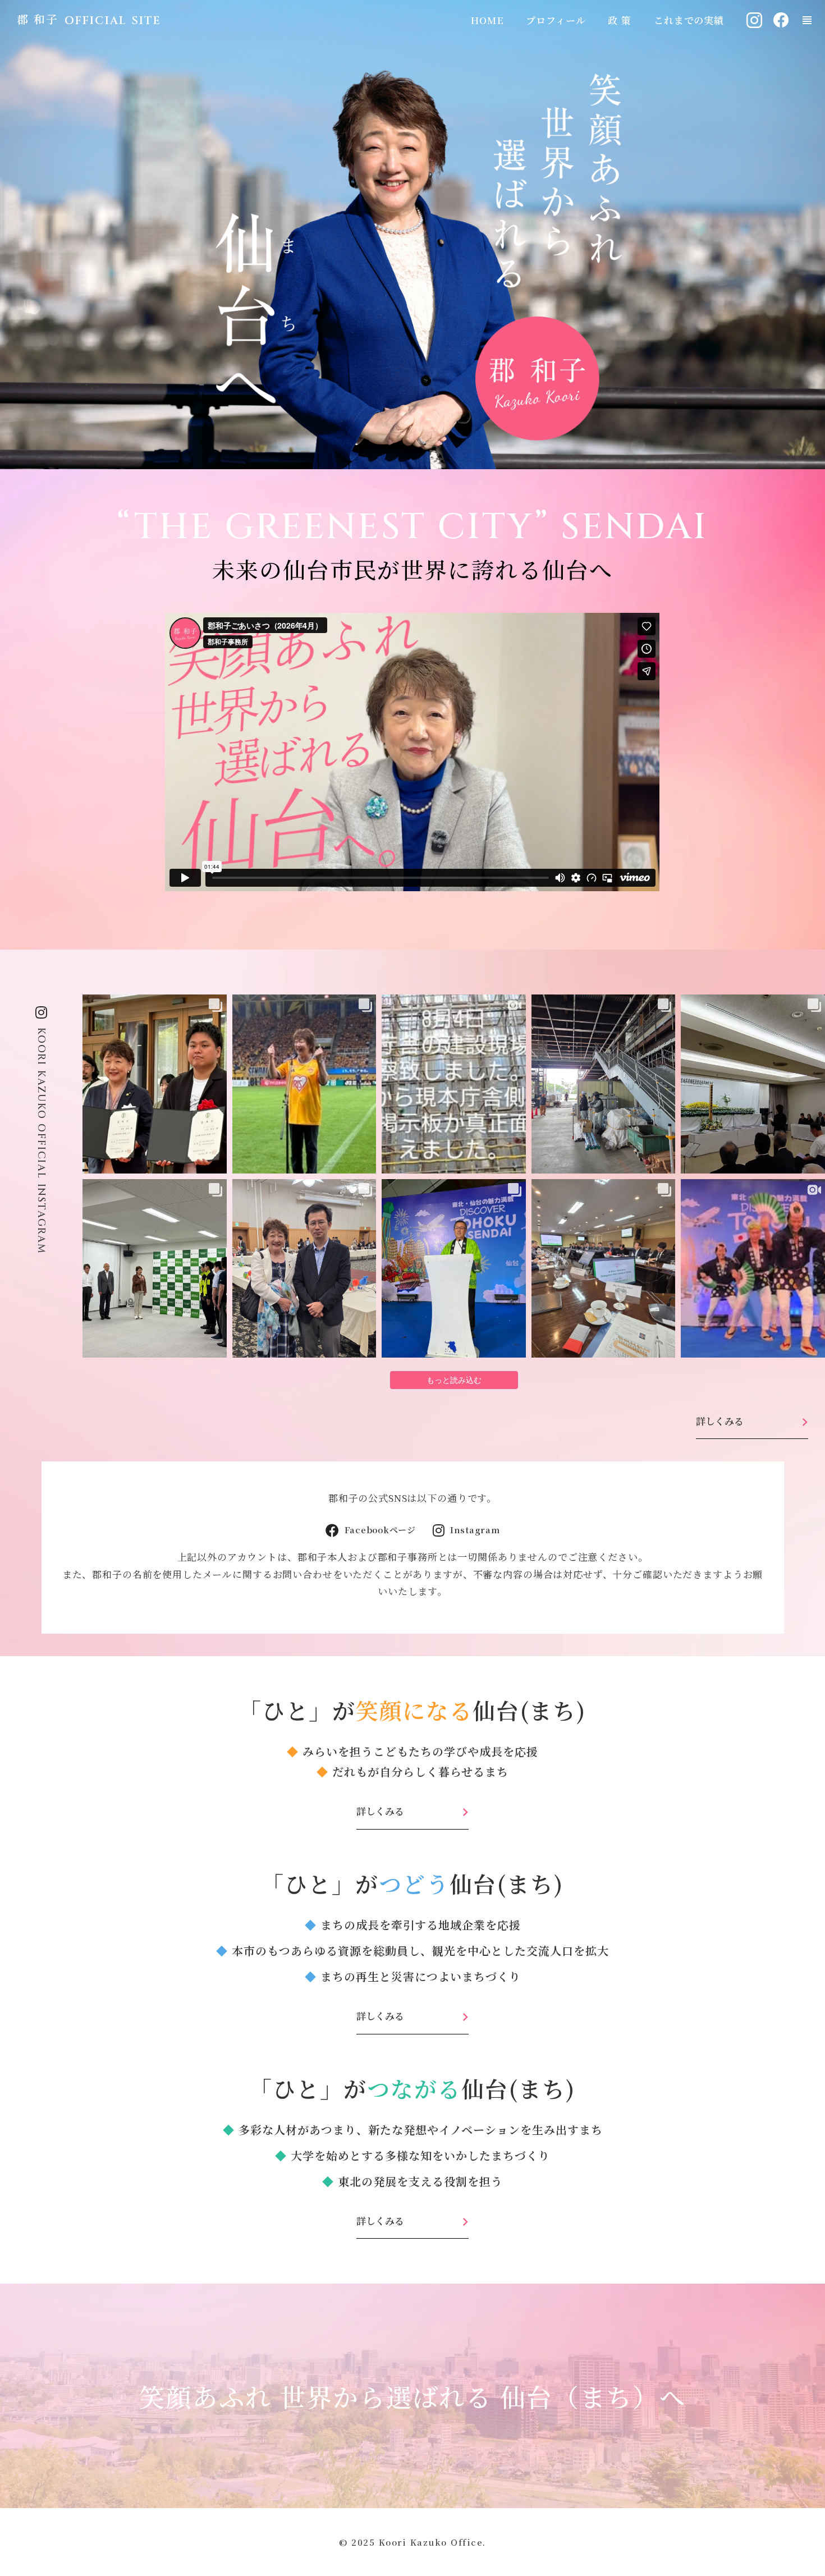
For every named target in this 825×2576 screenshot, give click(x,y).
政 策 (620, 20)
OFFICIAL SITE (113, 20)
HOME (487, 20)
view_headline (807, 20)
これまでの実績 (689, 20)
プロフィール (556, 20)
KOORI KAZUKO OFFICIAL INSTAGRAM (41, 1141)
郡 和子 (38, 19)
